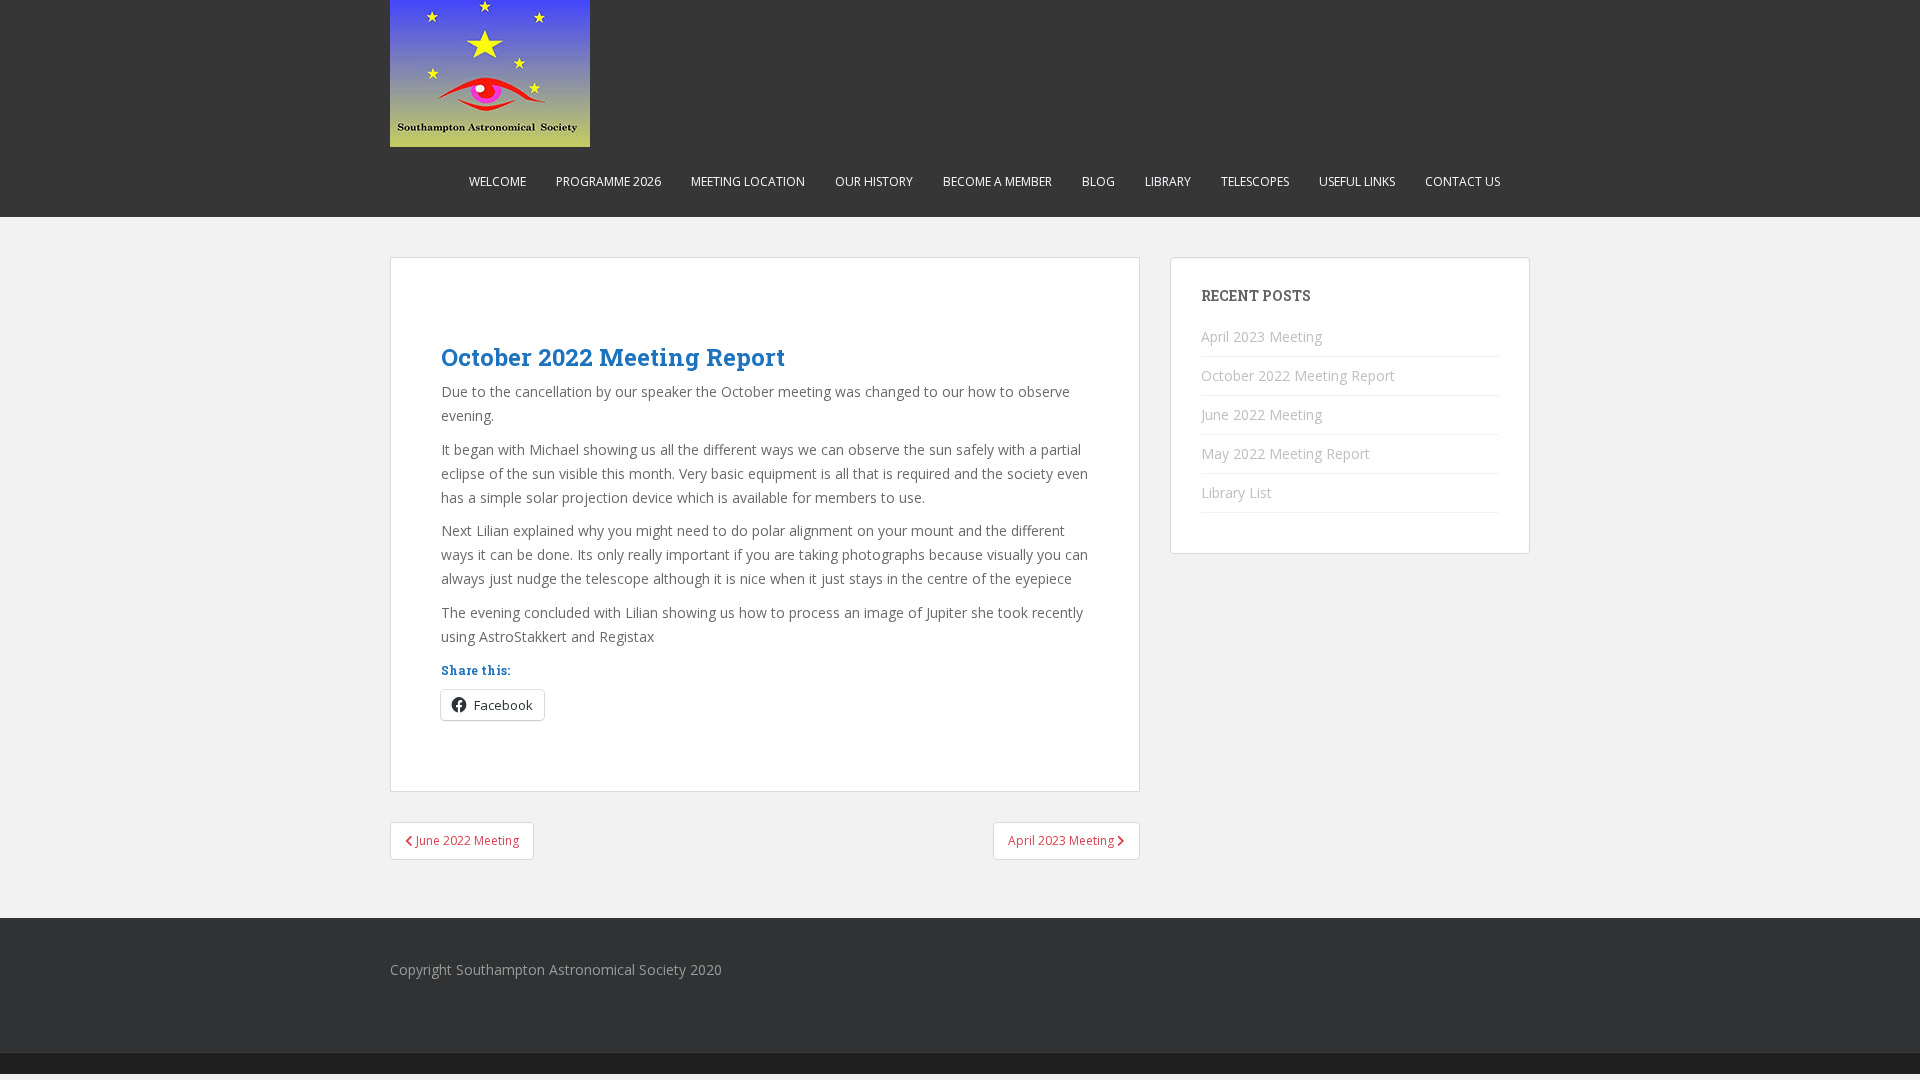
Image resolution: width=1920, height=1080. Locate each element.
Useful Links (1357, 181)
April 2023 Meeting (1261, 336)
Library (1168, 181)
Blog (1098, 181)
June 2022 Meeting (1261, 414)
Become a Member (997, 181)
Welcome (497, 181)
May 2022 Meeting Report (1285, 453)
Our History (874, 181)
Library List (1236, 492)
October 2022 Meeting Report (1298, 375)
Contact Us (1462, 181)
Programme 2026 (608, 181)
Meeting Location (748, 181)
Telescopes (1255, 181)
